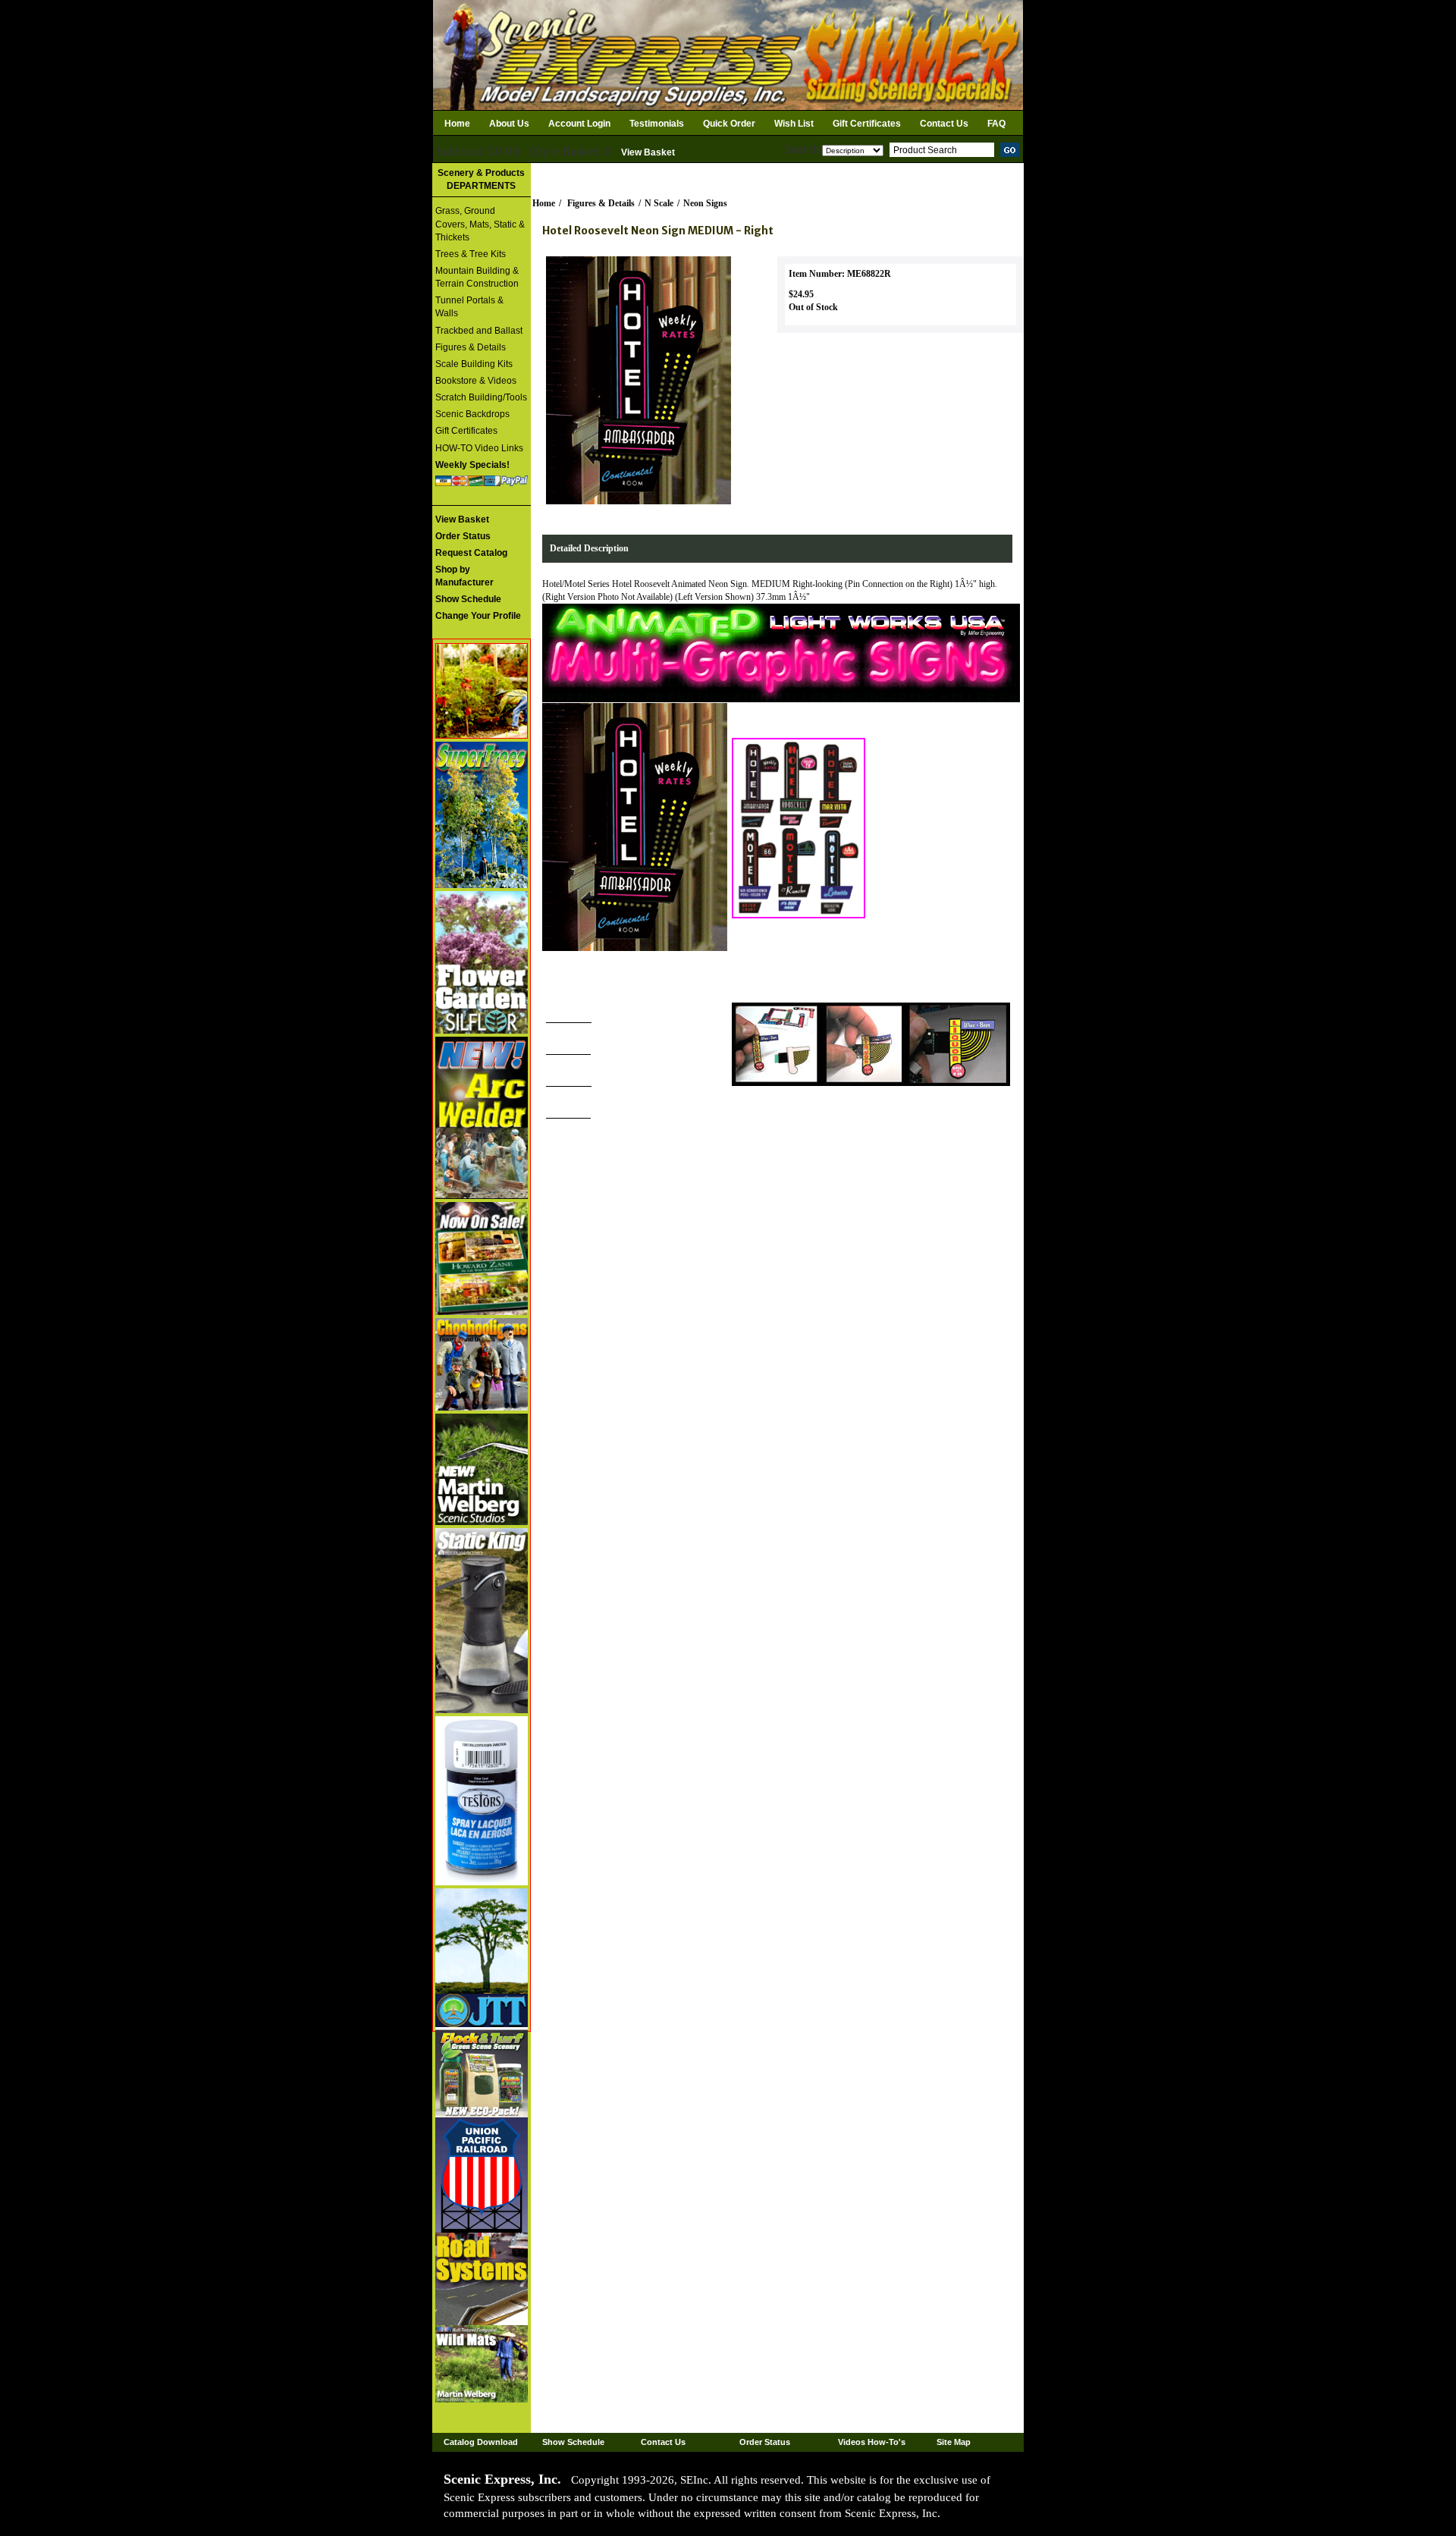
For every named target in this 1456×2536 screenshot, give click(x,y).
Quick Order (729, 124)
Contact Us (944, 124)
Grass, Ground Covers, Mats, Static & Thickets (480, 224)
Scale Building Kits (474, 364)
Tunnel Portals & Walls (469, 307)
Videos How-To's (872, 2442)
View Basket (648, 152)
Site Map (954, 2442)
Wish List (794, 124)
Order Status (765, 2442)
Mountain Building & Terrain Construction (477, 277)
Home (457, 124)
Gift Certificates (867, 124)
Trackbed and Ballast (479, 331)
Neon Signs (705, 203)
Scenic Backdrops (472, 414)
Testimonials (657, 124)
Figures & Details (471, 347)
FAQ (996, 124)
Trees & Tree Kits (471, 254)
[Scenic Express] (728, 54)
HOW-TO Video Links (479, 448)
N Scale (659, 203)
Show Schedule (573, 2442)
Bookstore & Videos (476, 381)
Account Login (579, 124)
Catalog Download (481, 2442)
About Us (509, 124)
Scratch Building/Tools (481, 397)
